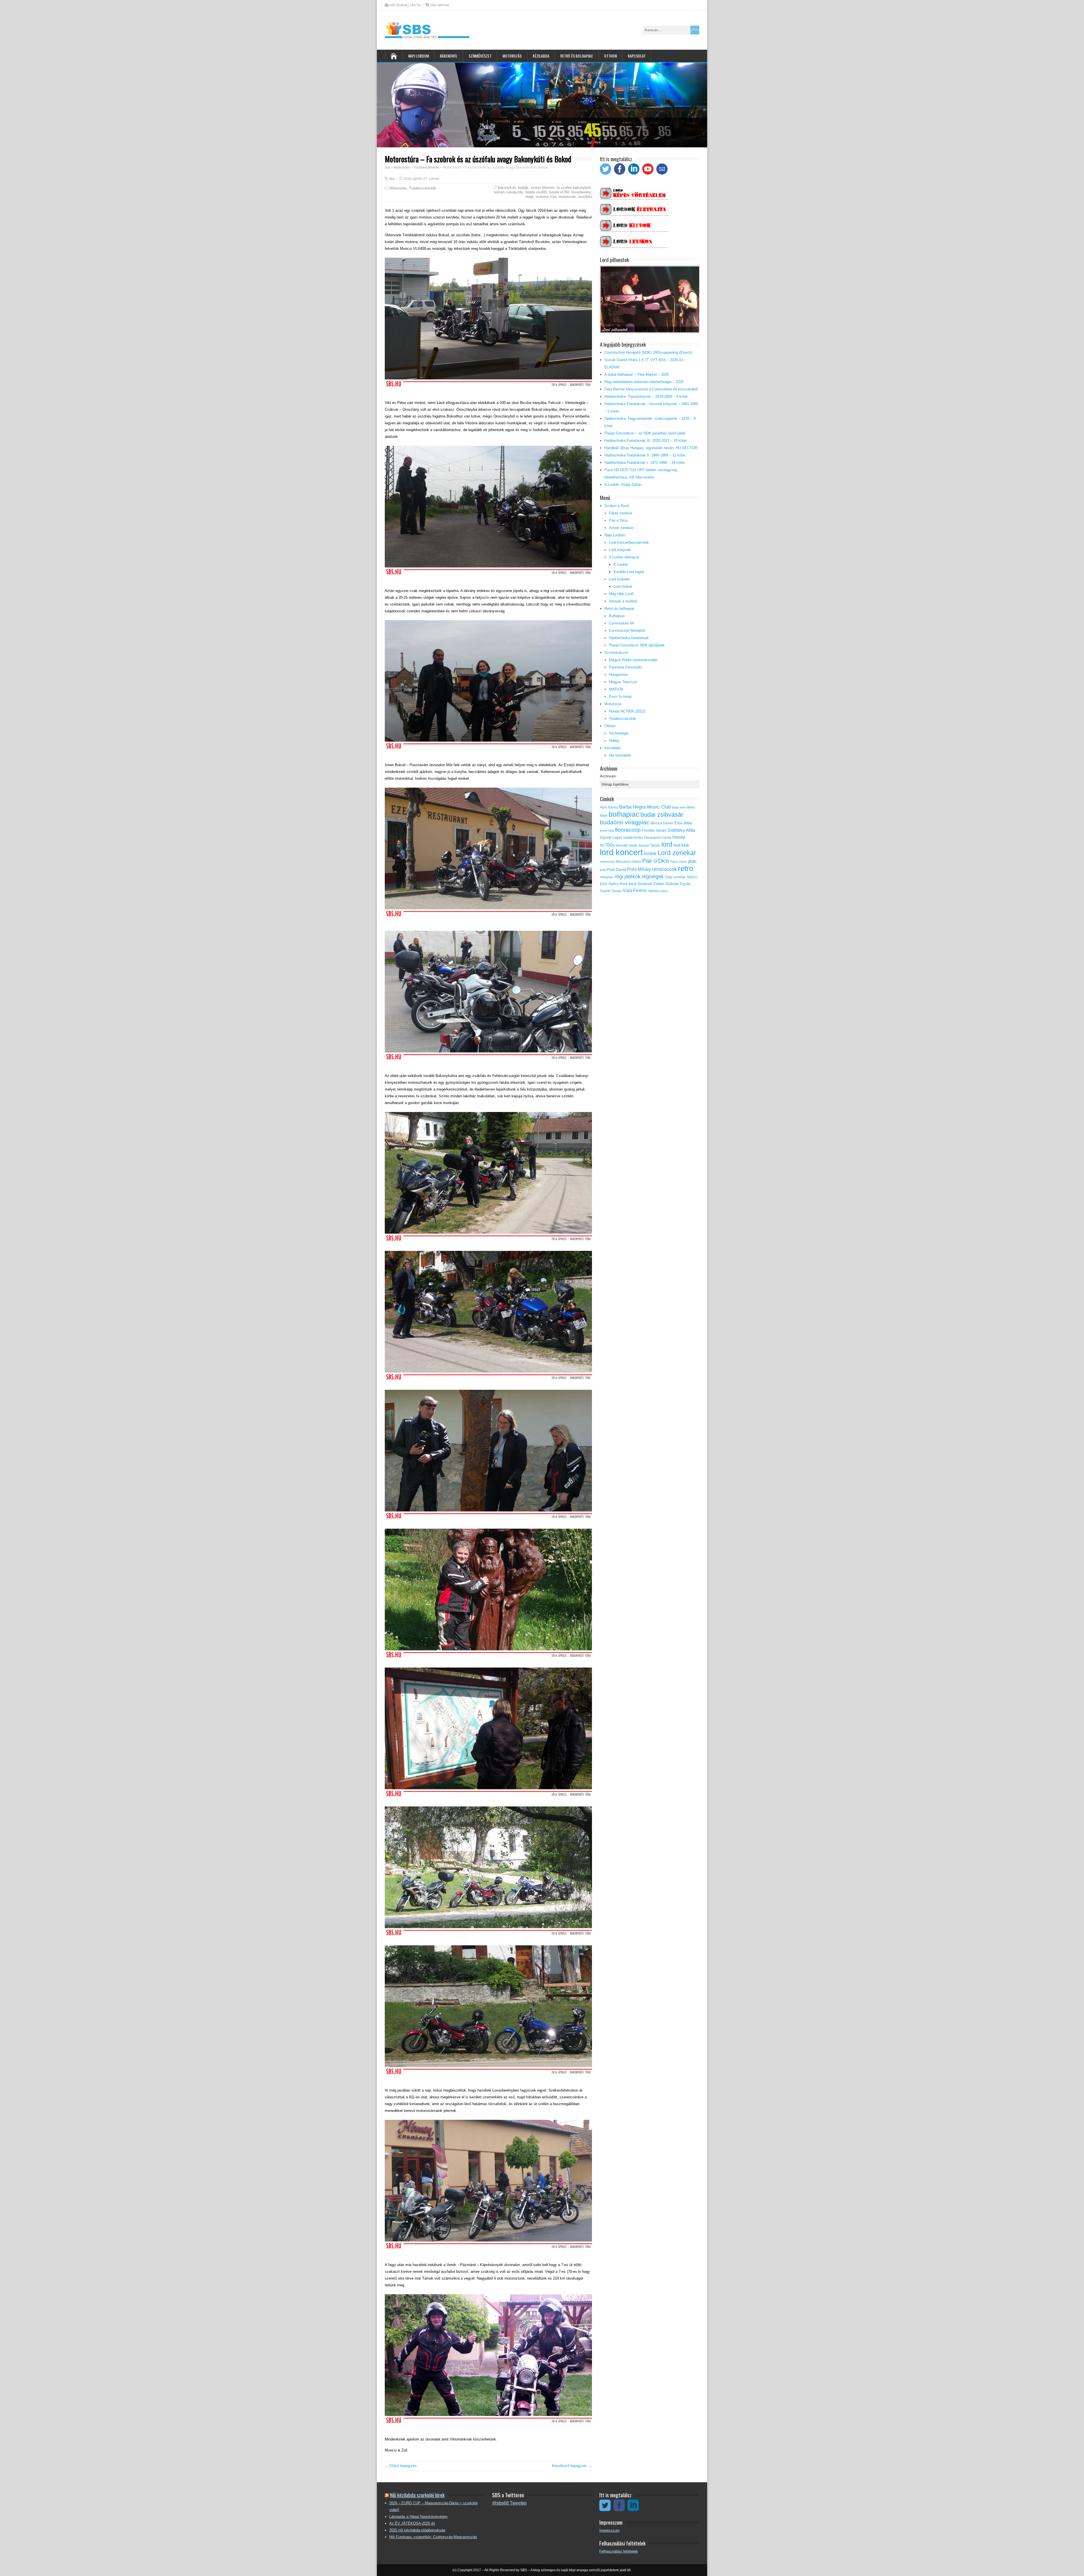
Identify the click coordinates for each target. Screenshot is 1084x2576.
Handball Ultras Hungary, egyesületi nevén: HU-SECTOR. (651, 448)
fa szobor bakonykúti (574, 188)
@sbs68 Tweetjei (509, 2503)
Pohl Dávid (617, 870)
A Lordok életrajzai (624, 557)
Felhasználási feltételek (619, 2551)
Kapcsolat (637, 56)
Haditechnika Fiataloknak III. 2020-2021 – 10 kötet (646, 441)
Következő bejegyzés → (572, 2466)
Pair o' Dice (618, 520)
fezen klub (607, 831)
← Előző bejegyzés (401, 2466)
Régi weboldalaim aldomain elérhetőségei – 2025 (644, 382)
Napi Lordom (418, 56)
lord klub (681, 845)
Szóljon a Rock (617, 506)
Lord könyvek (620, 550)
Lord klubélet (619, 579)
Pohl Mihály (639, 869)
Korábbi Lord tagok (629, 572)
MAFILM (616, 689)
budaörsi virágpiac (625, 822)
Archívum (608, 776)
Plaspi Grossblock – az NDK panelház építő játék (645, 433)
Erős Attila (683, 823)
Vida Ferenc (635, 891)
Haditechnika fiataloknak (629, 638)
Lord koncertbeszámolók (629, 542)
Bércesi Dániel (662, 823)
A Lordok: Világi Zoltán (623, 485)
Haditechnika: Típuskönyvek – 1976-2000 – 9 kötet (646, 396)
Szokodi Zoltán (651, 884)
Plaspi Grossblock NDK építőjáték (637, 645)
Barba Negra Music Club (645, 807)
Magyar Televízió (623, 682)
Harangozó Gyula (658, 838)
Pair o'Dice (656, 861)
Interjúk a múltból (623, 601)
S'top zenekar (675, 877)
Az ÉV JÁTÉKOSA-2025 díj (412, 2523)
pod (603, 870)
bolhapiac (624, 814)
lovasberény (581, 192)
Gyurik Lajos (611, 837)
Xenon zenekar (621, 528)
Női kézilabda (620, 755)
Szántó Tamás (611, 891)
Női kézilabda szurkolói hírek (417, 2495)
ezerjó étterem (543, 188)
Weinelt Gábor (658, 891)
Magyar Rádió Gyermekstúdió (633, 660)
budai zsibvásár (662, 815)
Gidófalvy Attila (681, 830)
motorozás (567, 197)
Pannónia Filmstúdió (626, 667)
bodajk (523, 188)
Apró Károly (609, 807)
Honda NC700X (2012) (627, 711)
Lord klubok (623, 586)
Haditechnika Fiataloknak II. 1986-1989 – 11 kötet (645, 455)
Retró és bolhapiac (577, 56)
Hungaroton (618, 675)
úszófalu (585, 197)
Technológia (619, 733)
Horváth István (627, 845)
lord (667, 844)
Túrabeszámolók (423, 188)
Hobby (614, 741)
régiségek (653, 877)
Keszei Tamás (650, 845)
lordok (650, 854)
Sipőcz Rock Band (622, 884)
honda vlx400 (536, 192)
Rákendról (449, 56)
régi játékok (628, 877)
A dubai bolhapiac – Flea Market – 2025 (637, 374)
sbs (392, 179)
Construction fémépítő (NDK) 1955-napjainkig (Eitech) (648, 352)
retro (686, 868)
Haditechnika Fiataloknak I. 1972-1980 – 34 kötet (644, 463)
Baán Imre (679, 807)
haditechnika (633, 838)
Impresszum (609, 2530)
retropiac (607, 877)
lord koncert (621, 852)
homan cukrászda (508, 192)
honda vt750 (559, 192)
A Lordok (621, 564)
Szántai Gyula (678, 884)
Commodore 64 (621, 623)
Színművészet (480, 56)
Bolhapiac (617, 616)
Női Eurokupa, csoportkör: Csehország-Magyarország (433, 2537)
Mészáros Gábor (628, 862)
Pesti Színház (620, 697)
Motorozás (512, 56)
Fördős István (654, 830)
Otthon (610, 56)
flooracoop (628, 830)
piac (693, 861)
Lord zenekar (677, 853)
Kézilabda (541, 56)
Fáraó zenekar (621, 513)
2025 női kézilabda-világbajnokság (417, 2530)
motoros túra (546, 197)
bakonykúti (507, 188)
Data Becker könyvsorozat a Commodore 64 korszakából (651, 389)
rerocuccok (665, 869)
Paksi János (679, 862)
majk (530, 197)
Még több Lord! (621, 594)
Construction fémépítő (627, 631)
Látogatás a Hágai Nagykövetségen (418, 2517)
